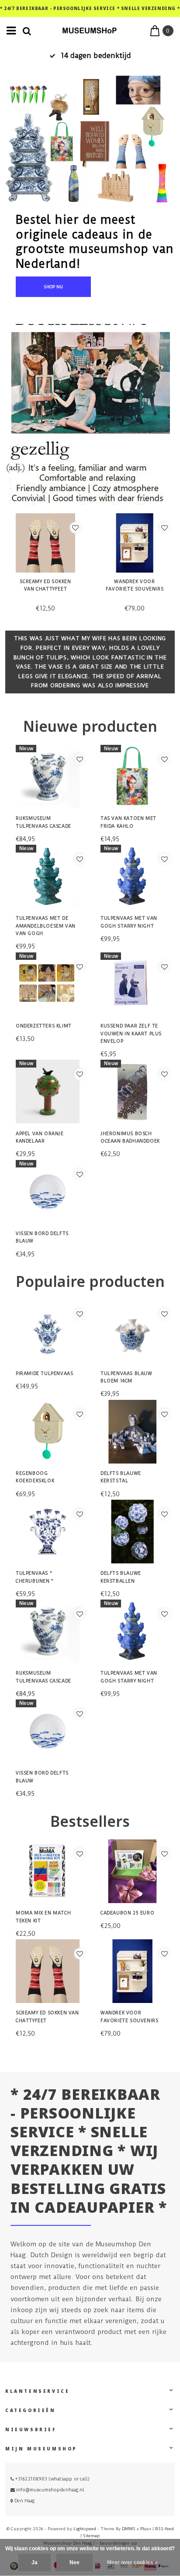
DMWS (129, 2529)
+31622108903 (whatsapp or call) (52, 2479)
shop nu (53, 287)
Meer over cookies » (132, 2562)
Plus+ (146, 2529)
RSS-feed (164, 2529)
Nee (74, 2562)
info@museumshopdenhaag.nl (50, 2490)
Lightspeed (85, 2529)
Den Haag (24, 2501)
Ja (35, 2562)
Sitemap (92, 2536)
